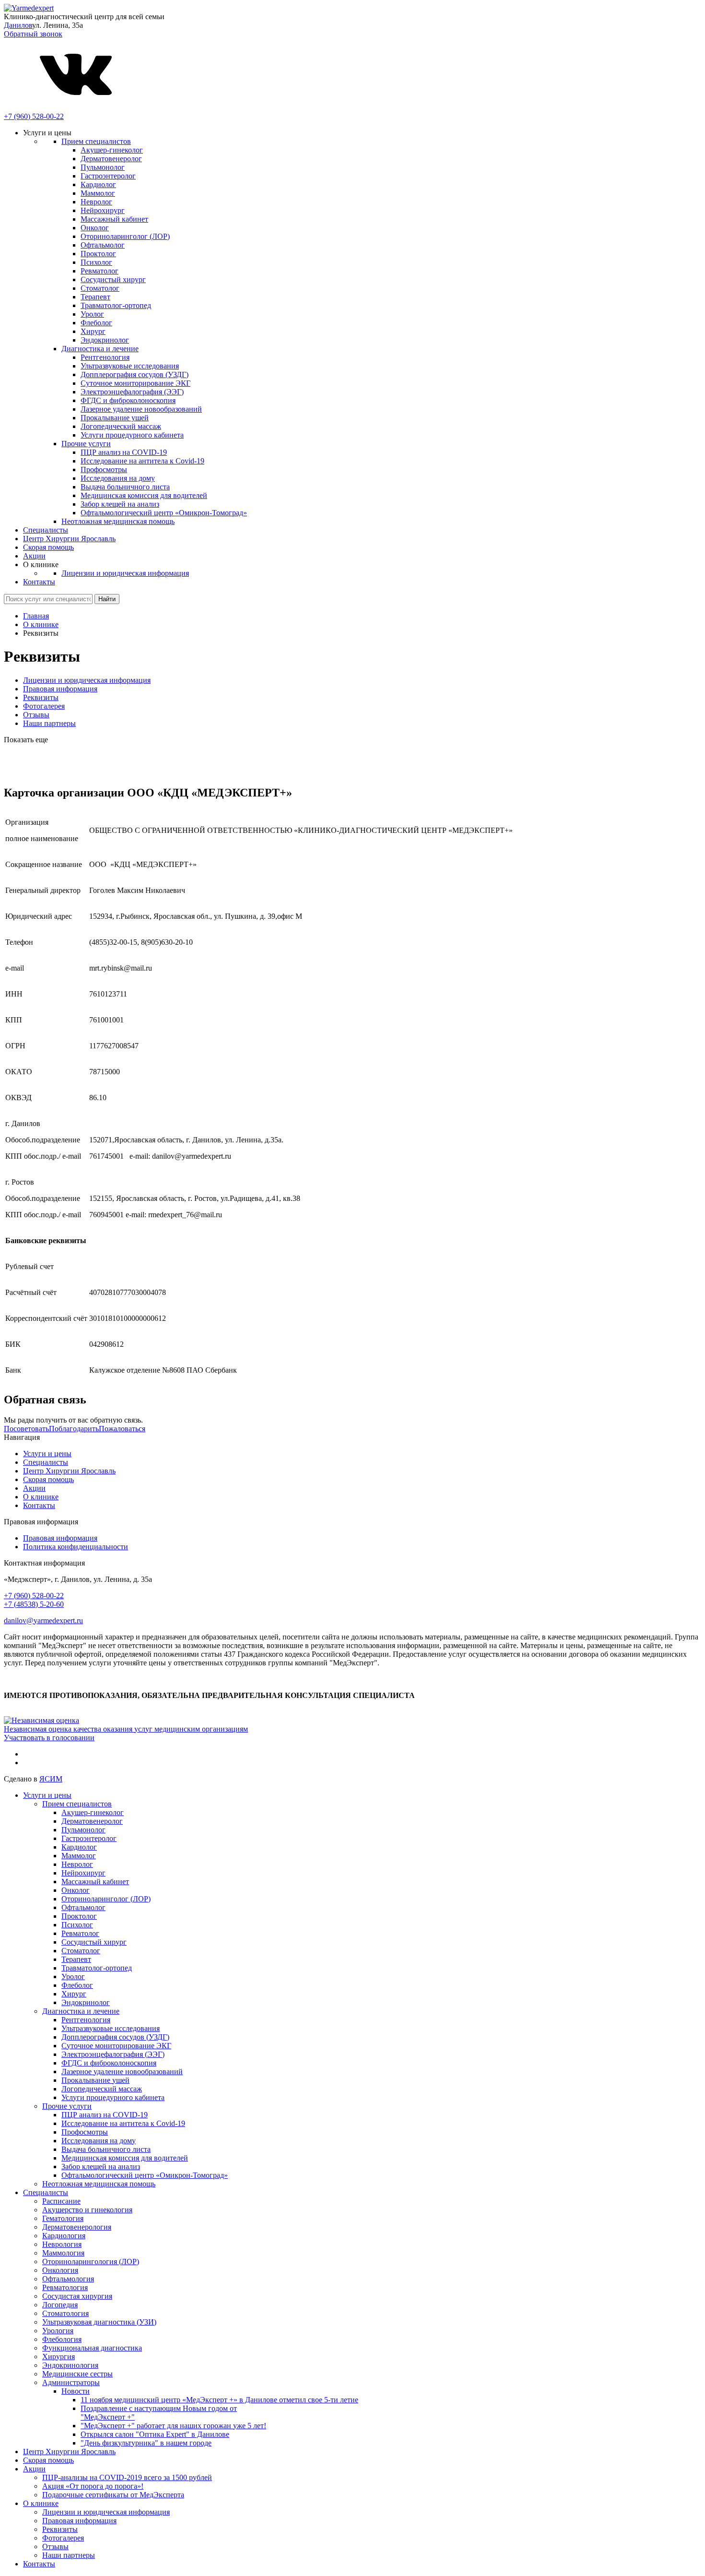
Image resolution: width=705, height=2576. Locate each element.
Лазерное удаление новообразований (141, 409)
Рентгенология (105, 357)
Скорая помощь (48, 547)
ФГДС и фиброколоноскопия (128, 400)
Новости (76, 2391)
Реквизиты (41, 697)
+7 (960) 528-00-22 (34, 116)
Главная (36, 616)
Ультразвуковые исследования (130, 366)
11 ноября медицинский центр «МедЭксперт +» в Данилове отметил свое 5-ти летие (219, 2400)
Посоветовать (26, 1429)
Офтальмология (68, 2279)
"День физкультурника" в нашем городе (146, 2443)
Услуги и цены (47, 1454)
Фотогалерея (44, 706)
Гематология (63, 2218)
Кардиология (64, 2236)
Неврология (62, 2244)
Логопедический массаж (121, 426)
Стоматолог (100, 288)
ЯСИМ (51, 1779)
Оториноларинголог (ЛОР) (125, 236)
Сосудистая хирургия (77, 2296)
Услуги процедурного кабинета (132, 435)
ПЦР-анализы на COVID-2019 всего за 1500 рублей (127, 2477)
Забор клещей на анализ (120, 504)
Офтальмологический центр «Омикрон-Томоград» (164, 513)
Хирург (93, 331)
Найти (107, 599)
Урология (58, 2331)
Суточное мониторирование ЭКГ (135, 383)
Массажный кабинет (114, 219)
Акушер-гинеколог (112, 150)
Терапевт (95, 297)
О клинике (41, 624)
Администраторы (71, 2382)
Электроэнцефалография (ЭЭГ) (132, 392)
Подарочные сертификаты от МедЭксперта (113, 2495)
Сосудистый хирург (113, 279)
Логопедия (60, 2305)
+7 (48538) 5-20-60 (34, 1604)
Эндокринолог (105, 340)
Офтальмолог (103, 245)
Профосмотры (104, 469)
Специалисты (46, 530)
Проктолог (98, 254)
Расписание (61, 2201)
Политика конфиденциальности (76, 1547)
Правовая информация (60, 689)
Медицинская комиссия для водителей (144, 495)
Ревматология (65, 2287)
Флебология (62, 2339)
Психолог (96, 262)
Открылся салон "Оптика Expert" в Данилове (155, 2434)
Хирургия (59, 2356)
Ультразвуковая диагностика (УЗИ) (99, 2322)
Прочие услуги (86, 444)
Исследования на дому (118, 478)
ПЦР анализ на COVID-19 (124, 452)
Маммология (63, 2253)
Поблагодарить (74, 1429)
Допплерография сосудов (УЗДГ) (135, 374)
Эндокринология (70, 2365)
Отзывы (36, 715)
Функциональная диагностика (92, 2348)
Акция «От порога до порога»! (93, 2486)
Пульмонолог (103, 167)
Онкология (60, 2270)
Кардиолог (98, 184)
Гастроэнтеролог (108, 176)
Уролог (92, 314)
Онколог (95, 228)
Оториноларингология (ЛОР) (91, 2261)
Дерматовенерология (77, 2227)
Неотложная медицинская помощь (118, 521)
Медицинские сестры (77, 2374)
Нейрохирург (103, 210)
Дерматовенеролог (111, 159)
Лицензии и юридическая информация (125, 573)
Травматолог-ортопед (116, 305)
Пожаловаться (122, 1429)
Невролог (96, 202)
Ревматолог (100, 271)
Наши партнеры (49, 723)
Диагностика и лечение (100, 349)
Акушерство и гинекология (87, 2210)
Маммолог (98, 193)
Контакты (39, 582)
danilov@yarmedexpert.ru (43, 1620)
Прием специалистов (96, 141)
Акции (34, 556)
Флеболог (96, 323)
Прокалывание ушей (115, 418)
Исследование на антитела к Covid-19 (142, 461)
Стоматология (65, 2313)
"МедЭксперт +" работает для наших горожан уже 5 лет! (173, 2426)
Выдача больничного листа (125, 487)
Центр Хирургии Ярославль (69, 539)
